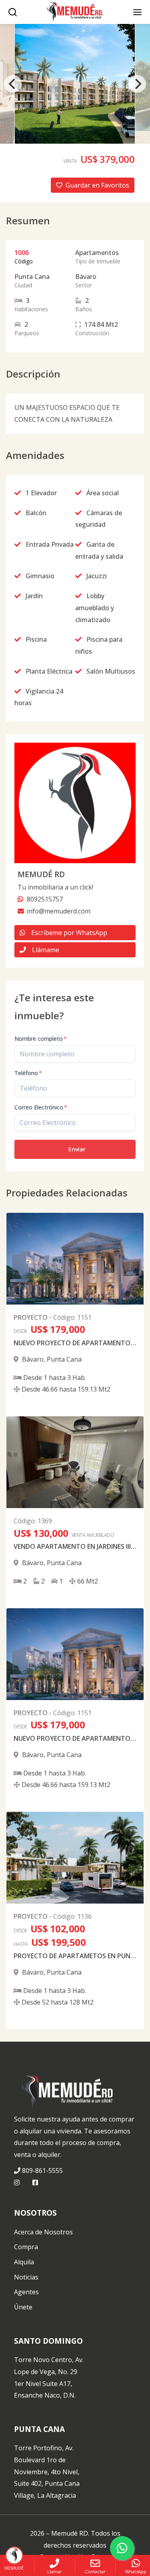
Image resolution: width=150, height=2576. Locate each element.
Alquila (24, 2262)
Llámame (46, 950)
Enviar (77, 1149)
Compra (26, 2247)
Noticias (26, 2277)
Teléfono (28, 1073)
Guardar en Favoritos (97, 185)
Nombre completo (41, 1039)
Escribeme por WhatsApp (69, 933)
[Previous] (13, 84)
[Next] (137, 84)
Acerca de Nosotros (43, 2232)
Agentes (26, 2292)
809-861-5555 (42, 2171)
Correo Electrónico (41, 1107)
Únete (23, 2307)
